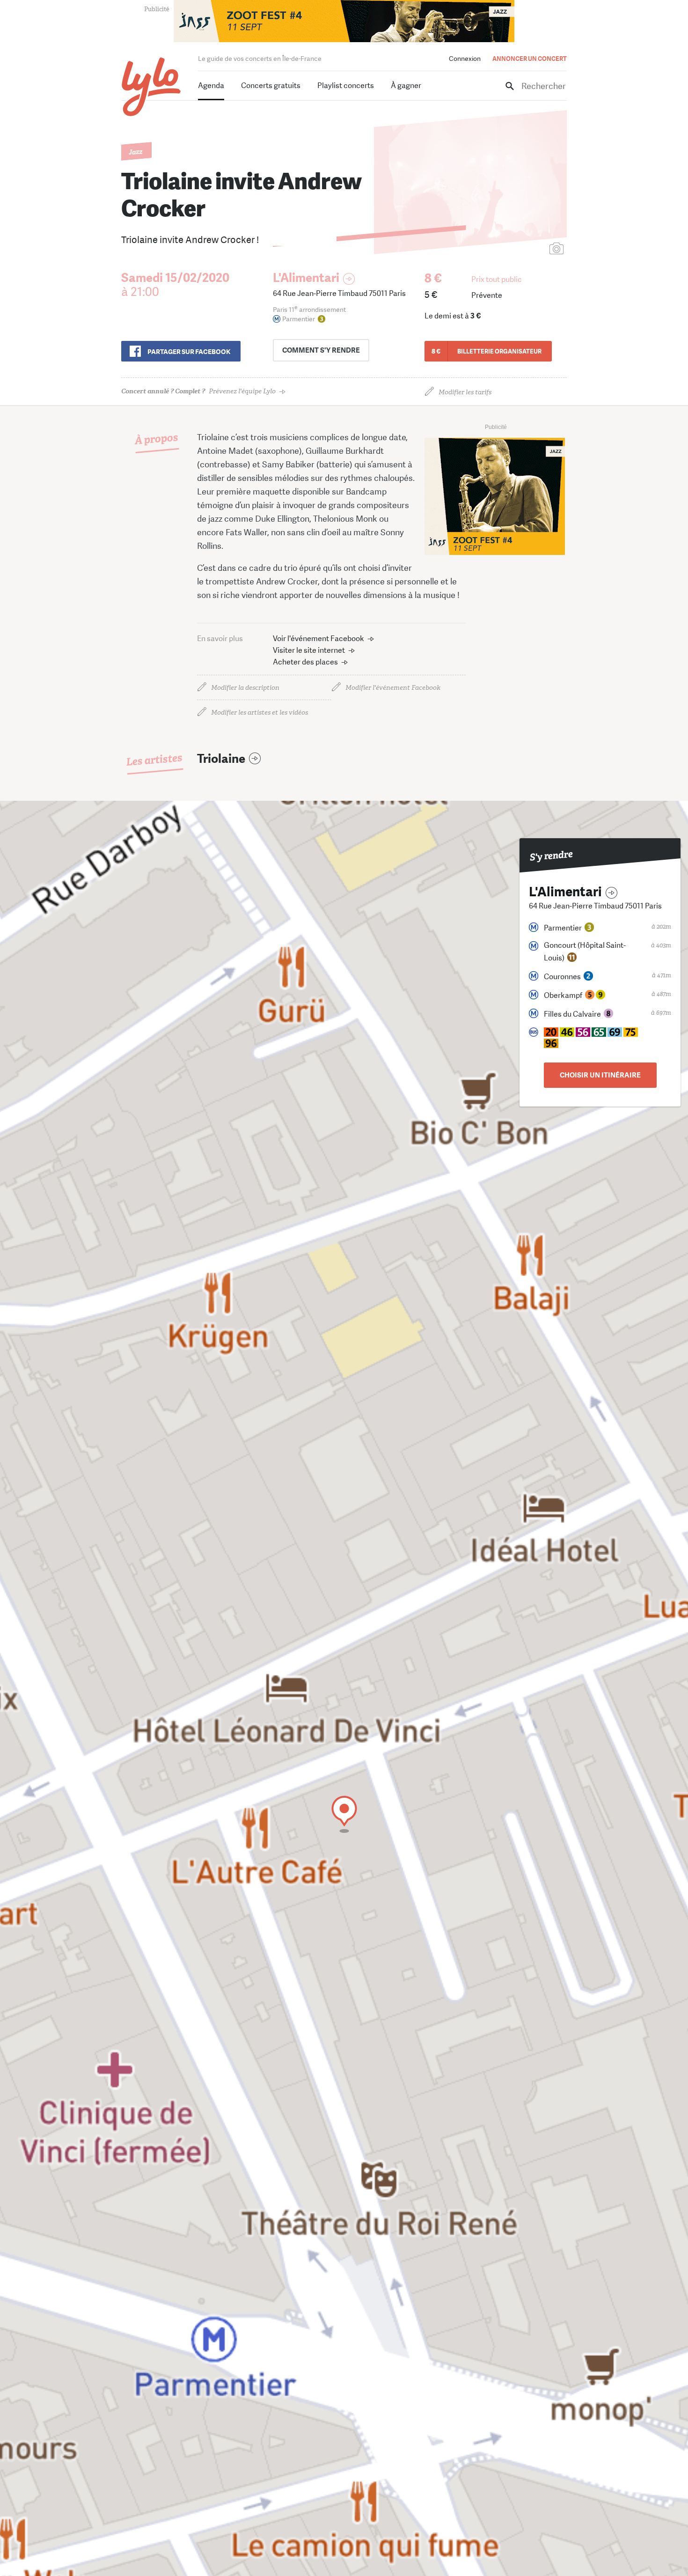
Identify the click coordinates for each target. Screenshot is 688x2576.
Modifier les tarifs (465, 392)
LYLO (151, 87)
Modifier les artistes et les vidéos (260, 712)
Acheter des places (305, 662)
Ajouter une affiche (515, 249)
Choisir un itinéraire (600, 1075)
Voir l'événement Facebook (318, 638)
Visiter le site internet (309, 650)
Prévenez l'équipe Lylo (198, 391)
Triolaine (221, 759)
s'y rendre (321, 350)
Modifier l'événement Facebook (393, 688)
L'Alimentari (306, 278)
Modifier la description (245, 688)
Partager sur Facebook (189, 352)
